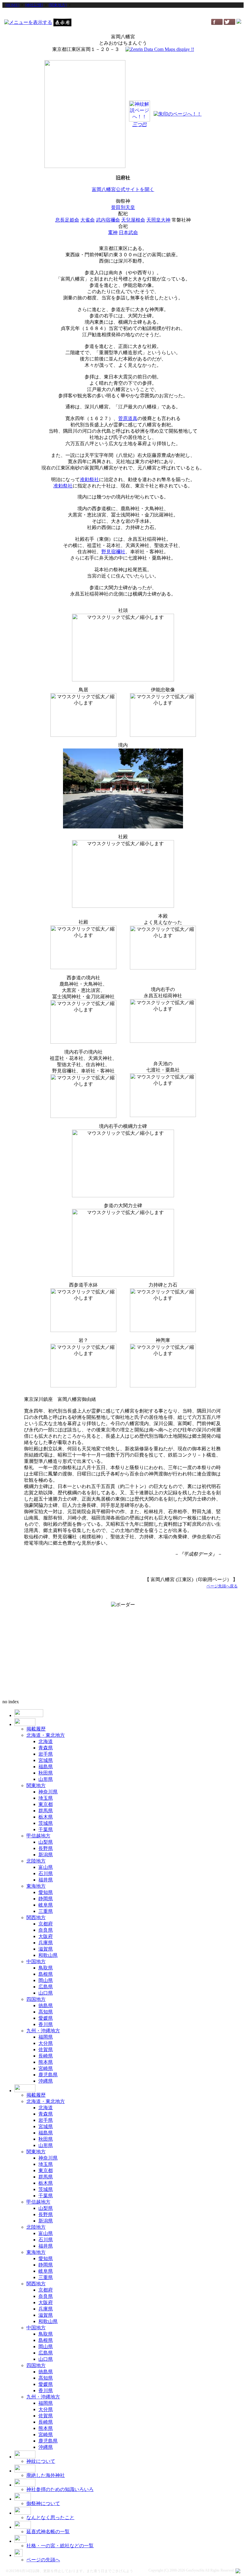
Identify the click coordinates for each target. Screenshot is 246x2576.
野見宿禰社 (113, 552)
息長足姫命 (67, 220)
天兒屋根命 (133, 220)
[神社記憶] (34, 5)
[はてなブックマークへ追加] (239, 22)
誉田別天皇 (123, 207)
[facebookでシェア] (217, 23)
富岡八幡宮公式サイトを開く (123, 189)
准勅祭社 (89, 479)
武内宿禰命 (108, 220)
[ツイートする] (229, 23)
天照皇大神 (158, 220)
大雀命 (88, 220)
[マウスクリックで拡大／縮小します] (123, 648)
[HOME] (12, 5)
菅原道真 (128, 418)
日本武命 (128, 232)
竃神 (113, 232)
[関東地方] (58, 5)
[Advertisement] (123, 13)
